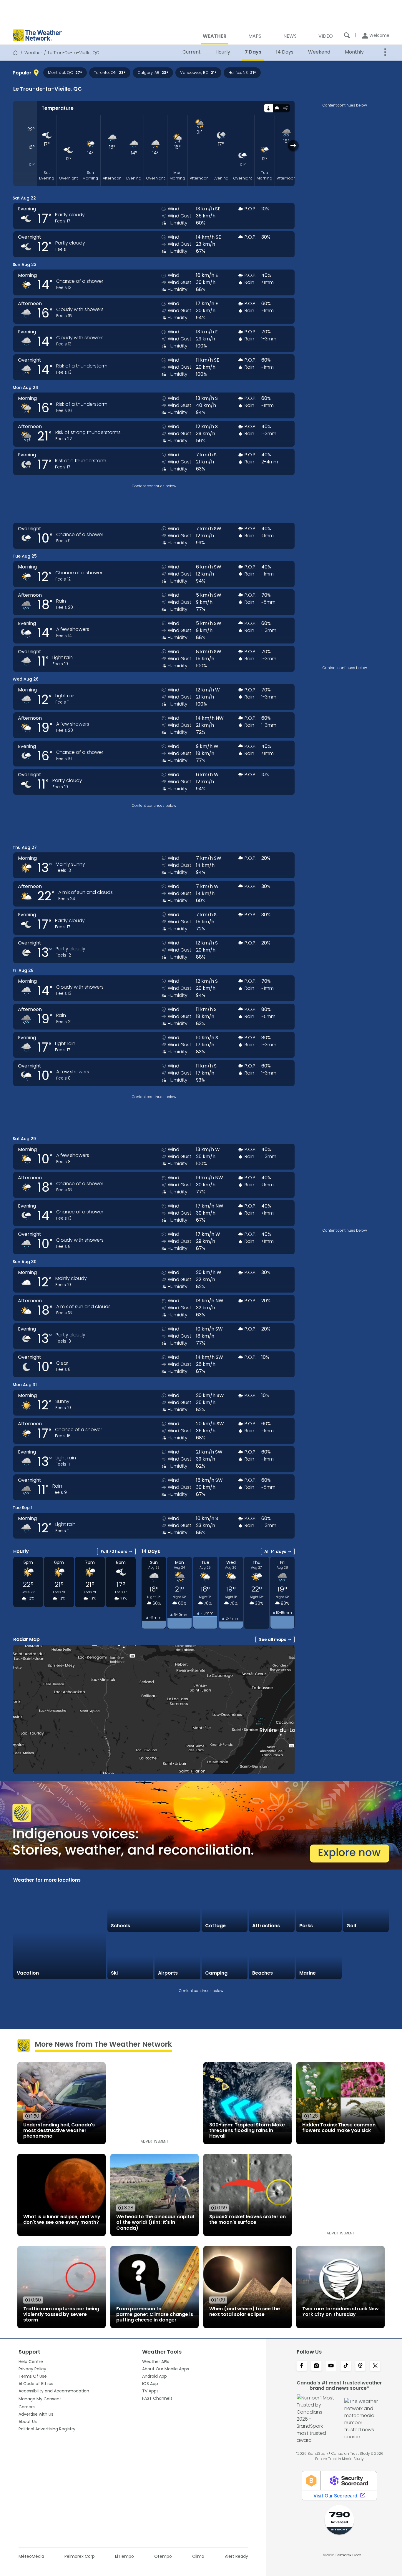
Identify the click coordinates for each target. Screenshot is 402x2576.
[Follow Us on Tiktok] (346, 2366)
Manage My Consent (40, 2399)
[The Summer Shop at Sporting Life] (366, 1956)
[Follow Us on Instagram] (316, 2366)
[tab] (268, 108)
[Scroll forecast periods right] (293, 145)
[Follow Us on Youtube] (331, 2366)
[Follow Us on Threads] (361, 2366)
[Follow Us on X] (375, 2366)
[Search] (347, 35)
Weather (33, 53)
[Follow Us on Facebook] (302, 2366)
